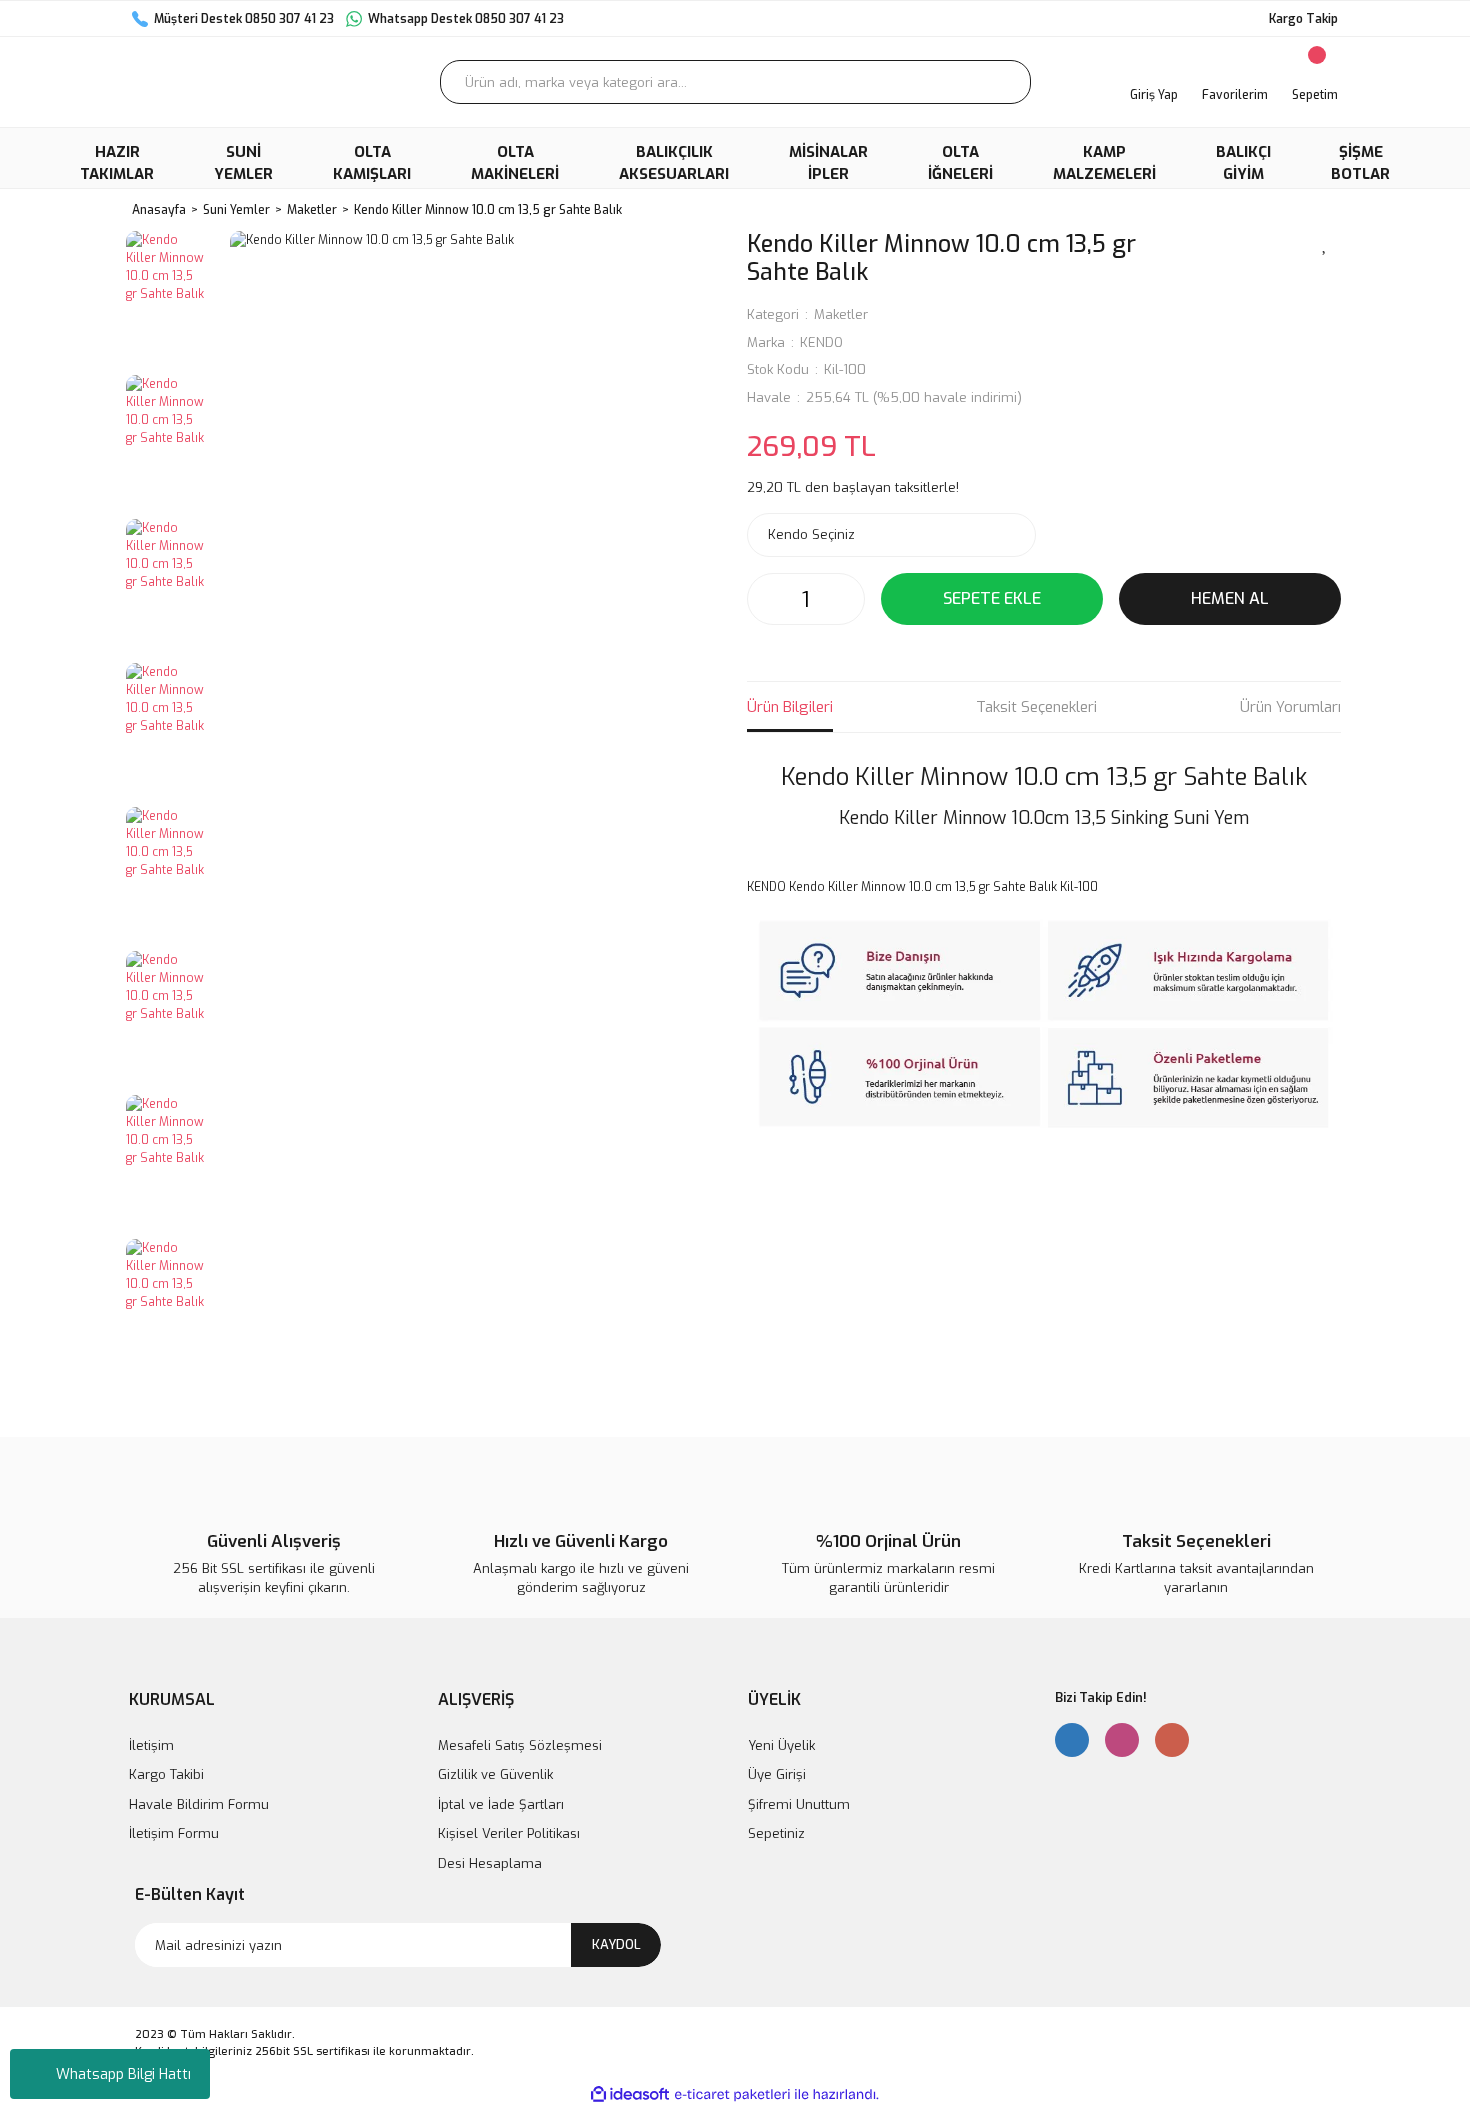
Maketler (841, 314)
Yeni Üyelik (781, 1745)
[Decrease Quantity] (768, 599)
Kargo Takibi (166, 1774)
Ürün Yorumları (1290, 707)
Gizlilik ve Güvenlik (495, 1774)
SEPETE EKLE (992, 598)
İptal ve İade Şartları (501, 1804)
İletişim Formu (174, 1833)
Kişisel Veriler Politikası (509, 1833)
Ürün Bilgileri (790, 707)
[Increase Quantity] (844, 599)
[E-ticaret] (732, 2095)
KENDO (821, 342)
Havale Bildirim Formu (199, 1804)
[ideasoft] (630, 2094)
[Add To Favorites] (1325, 243)
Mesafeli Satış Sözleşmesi (520, 1745)
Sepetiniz (776, 1833)
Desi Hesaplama (490, 1863)
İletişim (151, 1745)
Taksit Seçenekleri (1036, 707)
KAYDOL (616, 1944)
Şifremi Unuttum (799, 1804)
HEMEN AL (1230, 598)
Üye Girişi (777, 1774)
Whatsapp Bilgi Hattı (123, 2074)
